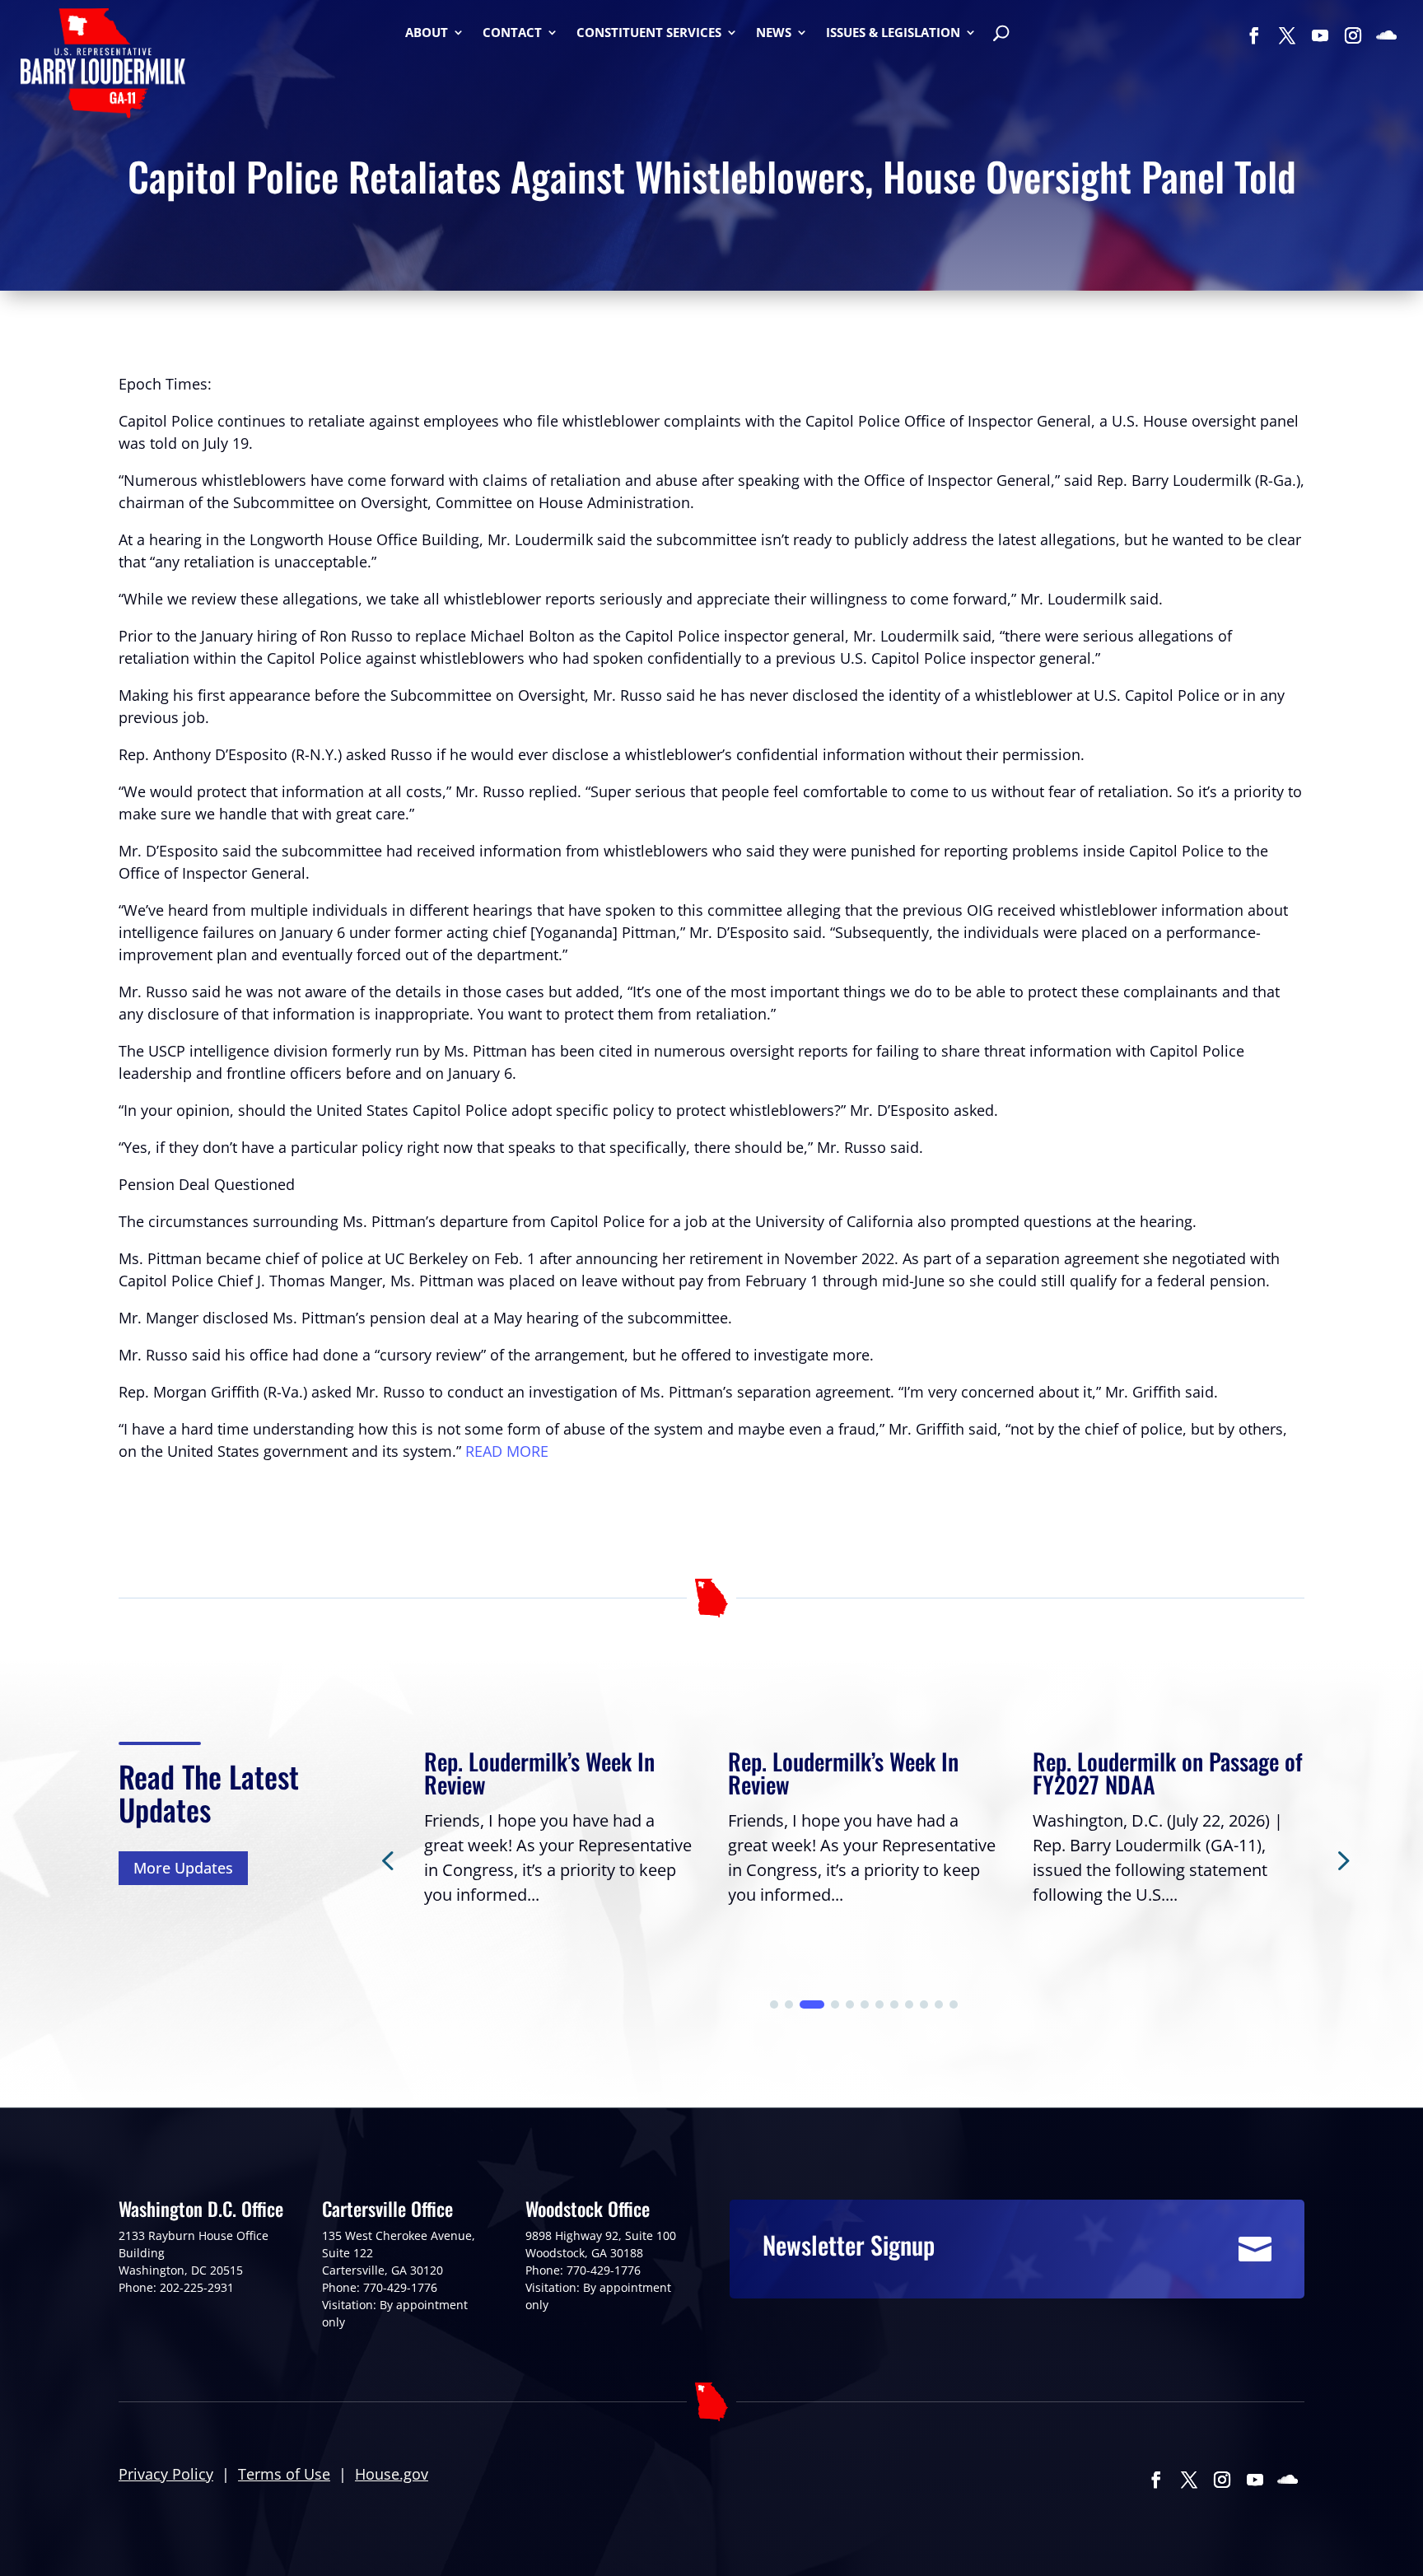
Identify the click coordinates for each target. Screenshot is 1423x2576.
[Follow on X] (1287, 35)
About (427, 33)
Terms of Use (284, 2474)
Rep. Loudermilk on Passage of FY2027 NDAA (1168, 1773)
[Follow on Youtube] (1320, 35)
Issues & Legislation (893, 33)
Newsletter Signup (849, 2245)
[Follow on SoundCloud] (1386, 35)
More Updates (183, 1868)
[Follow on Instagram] (1353, 35)
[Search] (1001, 35)
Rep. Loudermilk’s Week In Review (539, 1773)
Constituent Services (649, 33)
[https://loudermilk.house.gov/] (103, 66)
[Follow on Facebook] (1254, 35)
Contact (512, 33)
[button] (1341, 1860)
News (774, 33)
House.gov (392, 2474)
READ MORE (507, 1451)
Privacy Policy (166, 2474)
